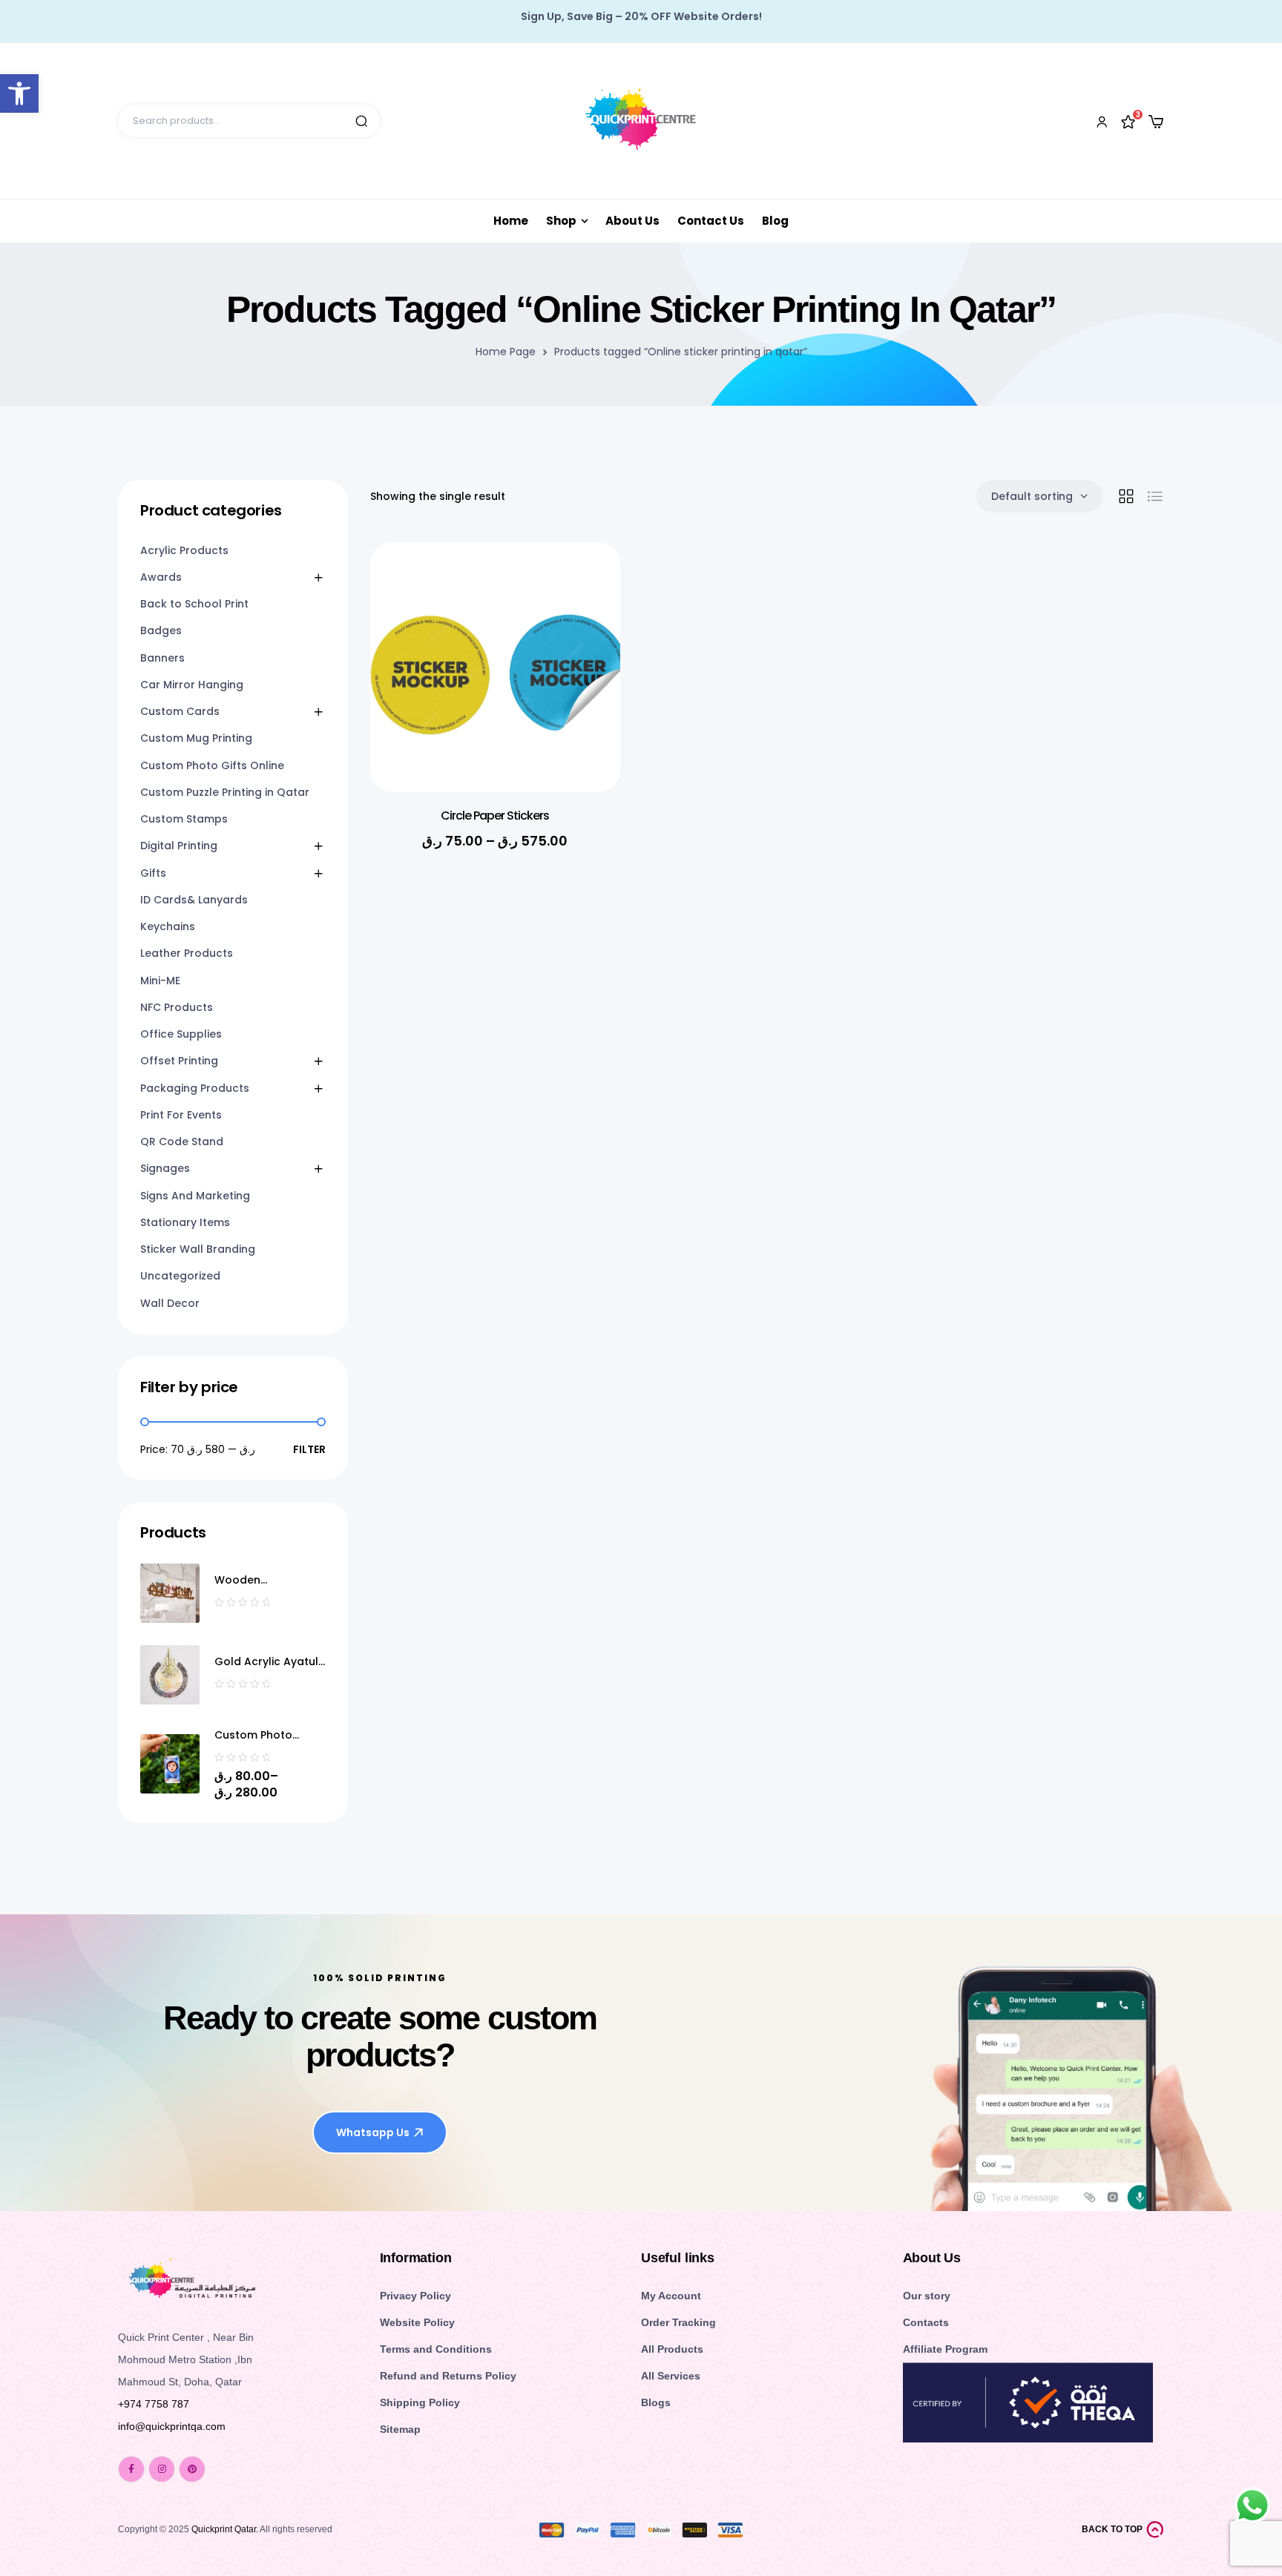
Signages (165, 1168)
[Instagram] (162, 2469)
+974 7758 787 (154, 2404)
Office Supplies (181, 1034)
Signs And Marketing (195, 1196)
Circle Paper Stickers (495, 816)
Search (361, 121)
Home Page (506, 352)
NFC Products (177, 1007)
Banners (162, 658)
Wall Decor (170, 1303)
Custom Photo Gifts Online (212, 765)
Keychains (168, 926)
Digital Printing (179, 846)
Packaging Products (195, 1088)
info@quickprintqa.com (172, 2426)
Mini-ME (160, 981)
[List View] (1155, 496)
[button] (19, 93)
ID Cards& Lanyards (194, 900)
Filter (309, 1449)
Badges (161, 630)
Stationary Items (185, 1222)
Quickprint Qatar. (225, 2529)
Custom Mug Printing (196, 738)
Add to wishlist (587, 583)
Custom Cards (180, 711)
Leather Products (187, 953)
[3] (1128, 121)
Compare (587, 657)
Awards (161, 577)
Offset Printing (179, 1061)
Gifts (153, 873)
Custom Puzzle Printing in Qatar (225, 792)
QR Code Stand (182, 1142)
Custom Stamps (184, 819)
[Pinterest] (192, 2469)
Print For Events (181, 1115)
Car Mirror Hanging (192, 685)
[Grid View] (1126, 496)
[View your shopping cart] (1156, 122)
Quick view (587, 620)
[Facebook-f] (131, 2469)
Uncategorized (180, 1276)
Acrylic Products (184, 550)
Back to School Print (194, 604)
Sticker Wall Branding (198, 1249)
